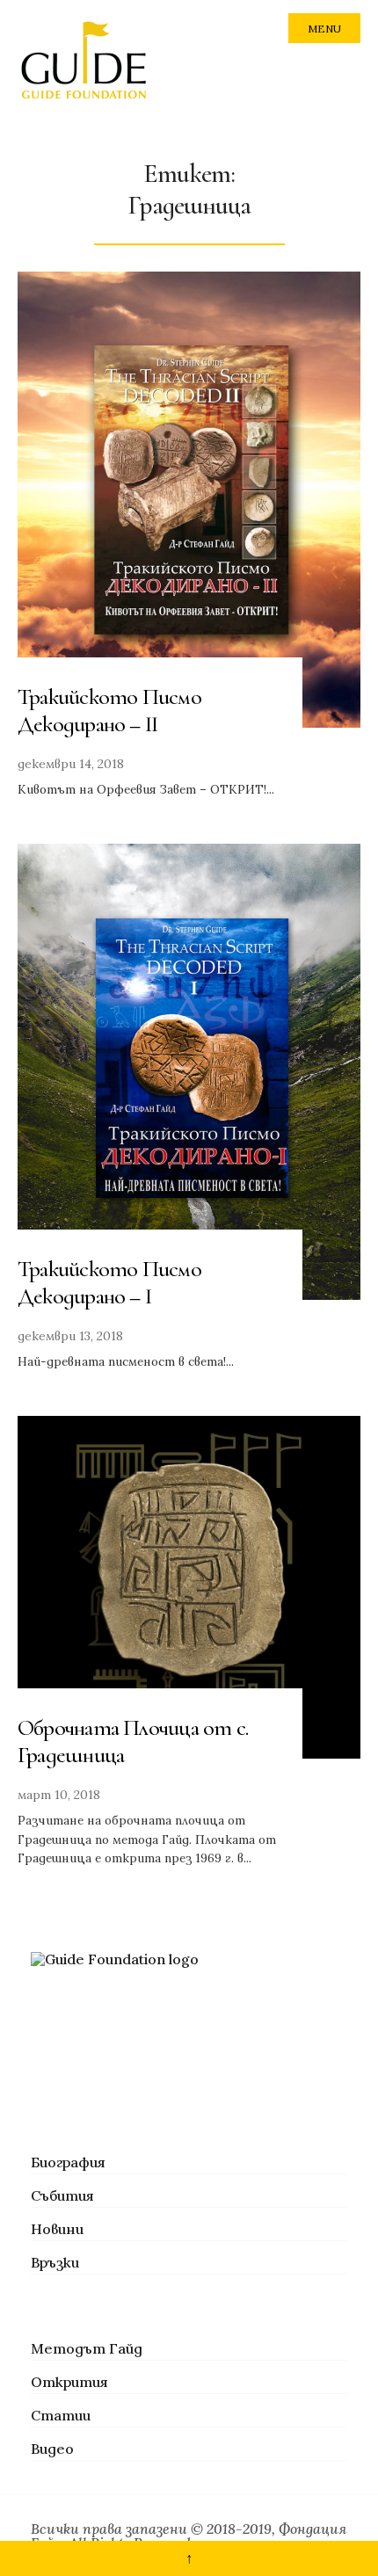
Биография (68, 2162)
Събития (62, 2195)
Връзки (55, 2262)
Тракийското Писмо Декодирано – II (109, 710)
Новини (57, 2229)
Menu (324, 29)
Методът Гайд (87, 2348)
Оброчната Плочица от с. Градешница (133, 1741)
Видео (52, 2449)
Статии (61, 2415)
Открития (69, 2382)
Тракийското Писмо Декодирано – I (109, 1282)
